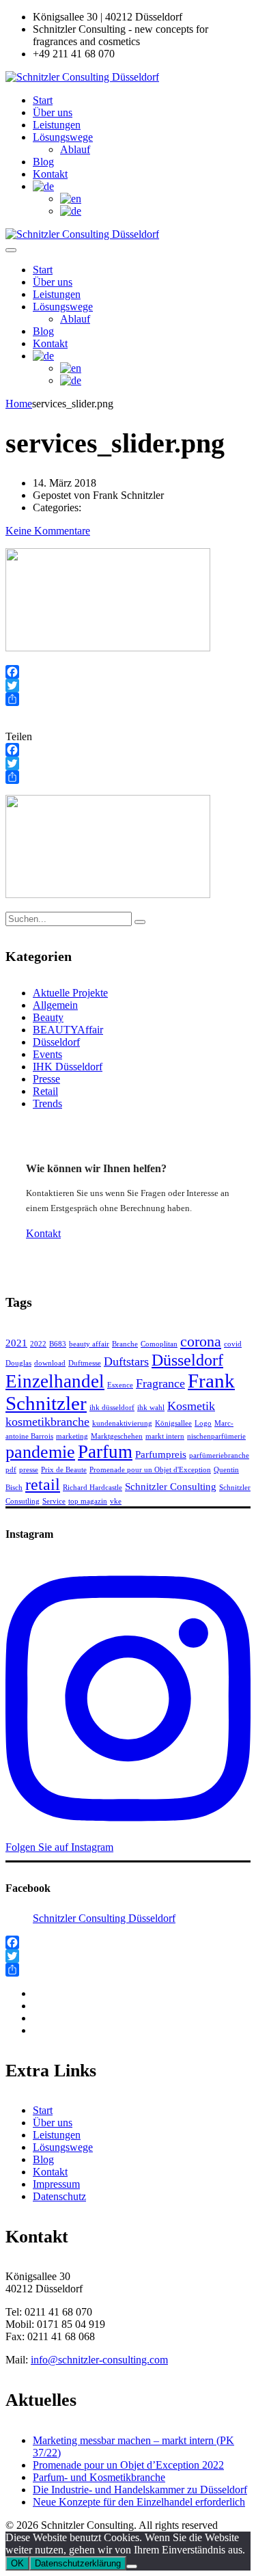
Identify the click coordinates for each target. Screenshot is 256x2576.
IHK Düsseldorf (68, 1067)
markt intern (165, 1436)
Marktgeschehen (117, 1436)
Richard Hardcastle (93, 1488)
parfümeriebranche (219, 1455)
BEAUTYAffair (68, 1030)
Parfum (105, 1452)
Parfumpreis (161, 1454)
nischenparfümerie (216, 1436)
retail (43, 1484)
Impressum (56, 2184)
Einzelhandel (55, 1381)
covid (233, 1344)
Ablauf (75, 149)
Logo (203, 1423)
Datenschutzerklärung (78, 2563)
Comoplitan (159, 1344)
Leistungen (57, 125)
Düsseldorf (56, 1042)
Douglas (18, 1363)
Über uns (53, 112)
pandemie (40, 1452)
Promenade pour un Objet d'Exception (150, 1470)
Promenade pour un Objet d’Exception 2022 (128, 2465)
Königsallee (173, 1423)
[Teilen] (128, 699)
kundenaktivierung (122, 1423)
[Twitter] (128, 686)
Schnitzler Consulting (171, 1487)
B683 (58, 1344)
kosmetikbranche (47, 1422)
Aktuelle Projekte (70, 993)
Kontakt (50, 174)
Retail (45, 1091)
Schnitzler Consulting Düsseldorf (104, 1918)
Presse (46, 1079)
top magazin (88, 1501)
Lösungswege (63, 137)
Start (43, 100)
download (50, 1363)
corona (201, 1342)
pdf (11, 1470)
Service (54, 1501)
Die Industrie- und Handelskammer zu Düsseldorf (140, 2490)
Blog (43, 162)
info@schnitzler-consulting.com (99, 2360)
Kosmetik (191, 1406)
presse (29, 1470)
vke (116, 1501)
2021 (16, 1343)
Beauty (48, 1017)
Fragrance (160, 1383)
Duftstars (126, 1361)
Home (19, 404)
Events (47, 1054)
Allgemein (55, 1005)
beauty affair (89, 1344)
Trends (47, 1103)
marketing (72, 1436)
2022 (38, 1344)
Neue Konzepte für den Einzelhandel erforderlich (139, 2502)
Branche (125, 1344)
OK (17, 2563)
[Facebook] (128, 672)
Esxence (120, 1385)
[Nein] (132, 2566)
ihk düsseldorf (112, 1408)
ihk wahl (151, 1408)
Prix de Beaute (64, 1470)
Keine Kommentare (48, 531)
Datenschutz (59, 2196)
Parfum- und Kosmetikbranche (99, 2477)
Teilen (19, 736)
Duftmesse (85, 1363)
